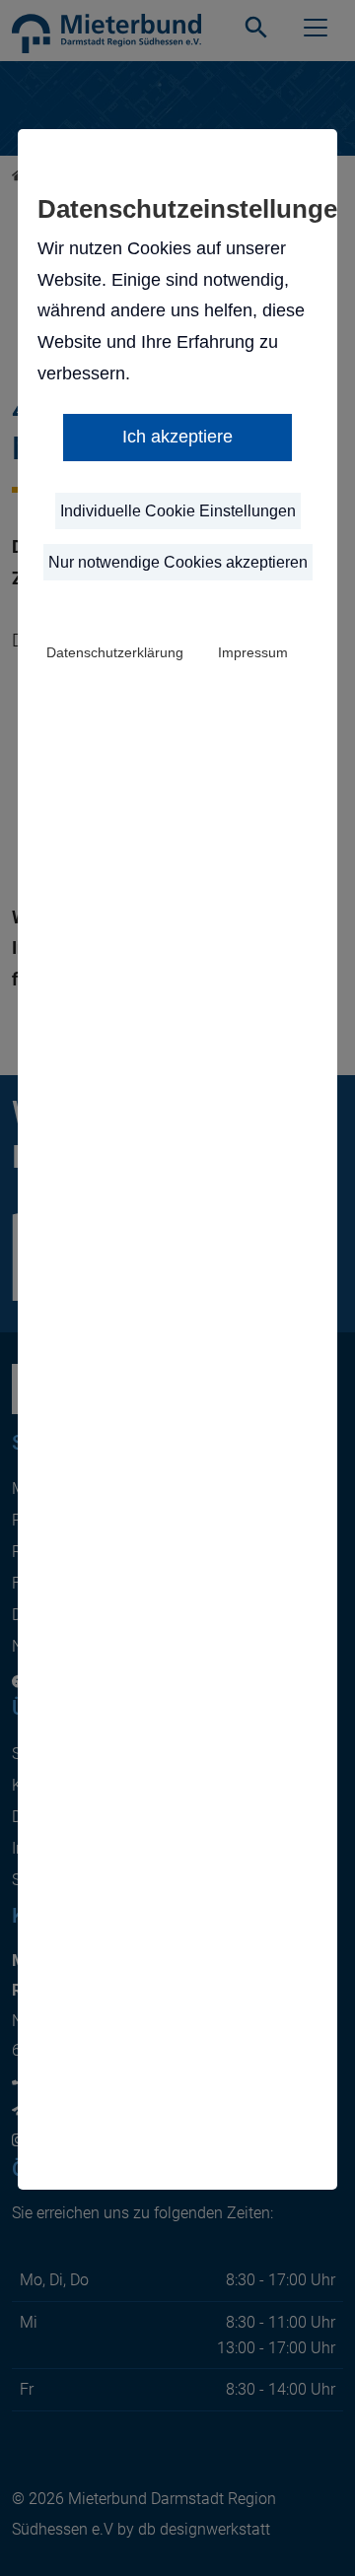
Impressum (253, 652)
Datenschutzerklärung (115, 652)
